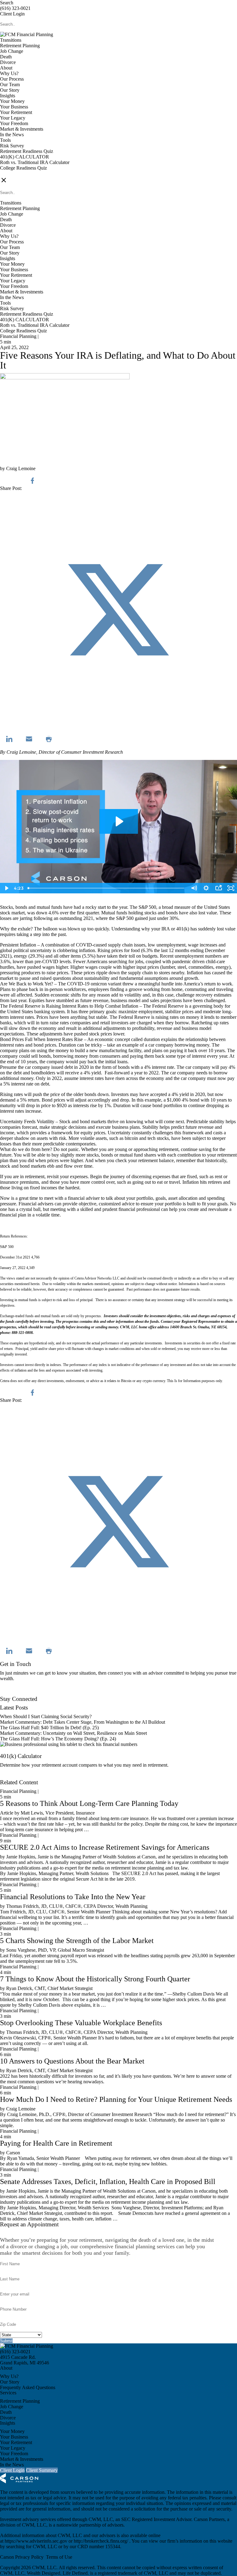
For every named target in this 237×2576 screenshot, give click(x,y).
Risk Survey (12, 146)
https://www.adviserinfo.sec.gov (37, 2541)
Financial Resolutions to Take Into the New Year (73, 1897)
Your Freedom (14, 123)
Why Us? (9, 73)
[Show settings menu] (206, 888)
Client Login (12, 14)
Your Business (14, 107)
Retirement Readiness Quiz (27, 151)
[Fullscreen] (231, 888)
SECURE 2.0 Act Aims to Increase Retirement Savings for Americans (105, 1847)
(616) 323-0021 (15, 8)
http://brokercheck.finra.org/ (102, 2541)
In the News (12, 135)
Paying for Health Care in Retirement (56, 2143)
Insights (8, 96)
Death (6, 57)
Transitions (11, 40)
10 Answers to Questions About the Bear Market (72, 2061)
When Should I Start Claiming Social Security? (46, 1716)
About (6, 68)
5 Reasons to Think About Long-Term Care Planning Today (89, 1803)
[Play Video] (6, 888)
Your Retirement (16, 112)
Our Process (12, 79)
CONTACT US (16, 173)
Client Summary (42, 2470)
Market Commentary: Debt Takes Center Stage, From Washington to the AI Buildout (83, 1722)
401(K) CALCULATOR (25, 157)
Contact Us (11, 1693)
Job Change (12, 51)
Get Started (11, 1777)
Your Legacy (13, 118)
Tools (5, 140)
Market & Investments (22, 129)
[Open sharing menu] (218, 888)
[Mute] (194, 888)
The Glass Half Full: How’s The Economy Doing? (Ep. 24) (58, 1739)
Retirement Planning (20, 46)
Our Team (10, 84)
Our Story (10, 90)
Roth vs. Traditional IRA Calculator (35, 162)
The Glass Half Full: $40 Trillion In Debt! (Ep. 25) (49, 1728)
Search (7, 3)
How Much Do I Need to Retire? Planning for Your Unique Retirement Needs (116, 2099)
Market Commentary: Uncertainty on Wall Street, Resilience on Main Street (73, 1733)
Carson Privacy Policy (22, 2557)
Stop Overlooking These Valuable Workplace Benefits (81, 2023)
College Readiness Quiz (23, 168)
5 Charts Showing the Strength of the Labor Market (77, 1941)
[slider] (106, 888)
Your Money (12, 101)
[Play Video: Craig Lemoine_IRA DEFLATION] (119, 821)
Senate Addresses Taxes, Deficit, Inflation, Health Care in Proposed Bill (108, 2182)
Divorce (8, 62)
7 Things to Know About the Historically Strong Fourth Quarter (95, 1979)
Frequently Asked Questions (28, 2387)
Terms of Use (59, 2557)
